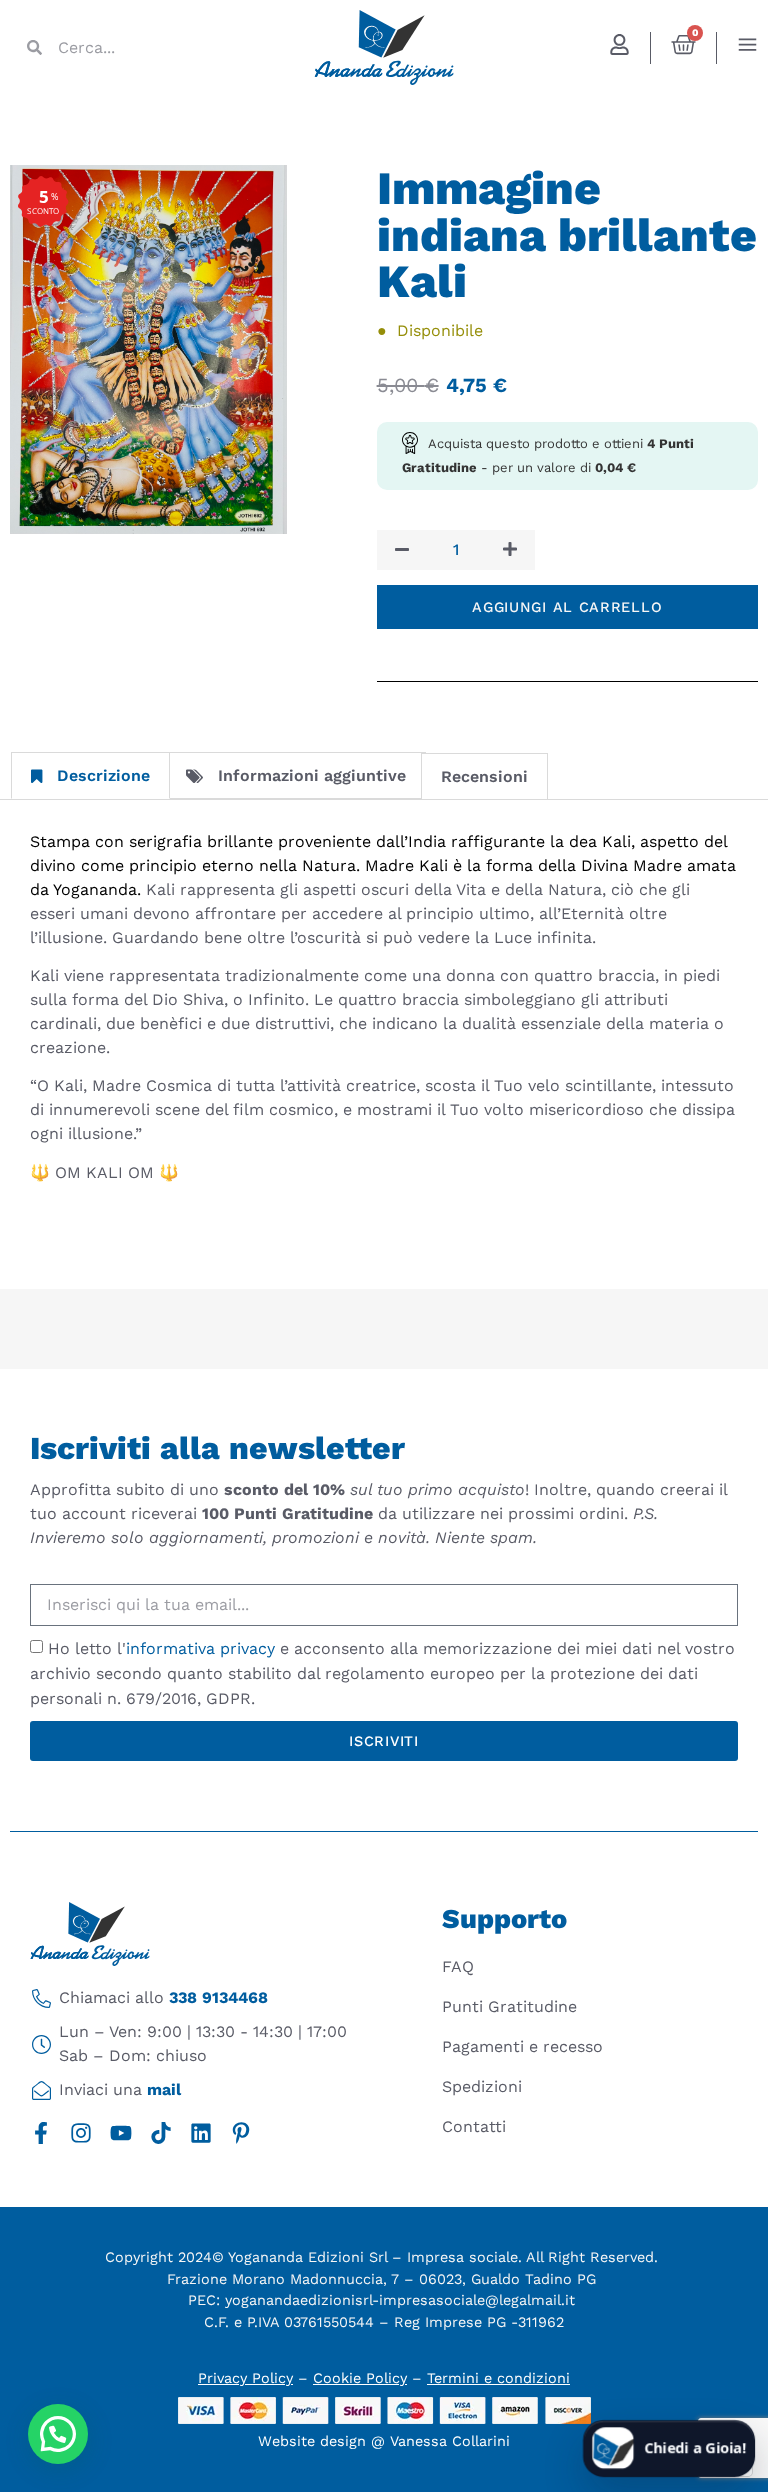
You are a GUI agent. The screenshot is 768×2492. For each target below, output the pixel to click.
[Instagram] (81, 2133)
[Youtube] (121, 2133)
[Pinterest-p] (241, 2133)
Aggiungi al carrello (567, 607)
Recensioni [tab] (484, 776)
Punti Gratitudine (509, 2006)
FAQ (458, 1966)
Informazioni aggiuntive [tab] (312, 775)
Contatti (474, 2126)
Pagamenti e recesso (522, 2046)
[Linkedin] (201, 2133)
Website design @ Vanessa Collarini (384, 2441)
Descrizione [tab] (103, 775)
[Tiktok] (161, 2133)
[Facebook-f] (41, 2133)
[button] (58, 2434)
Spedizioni (482, 2086)
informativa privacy (200, 1648)
